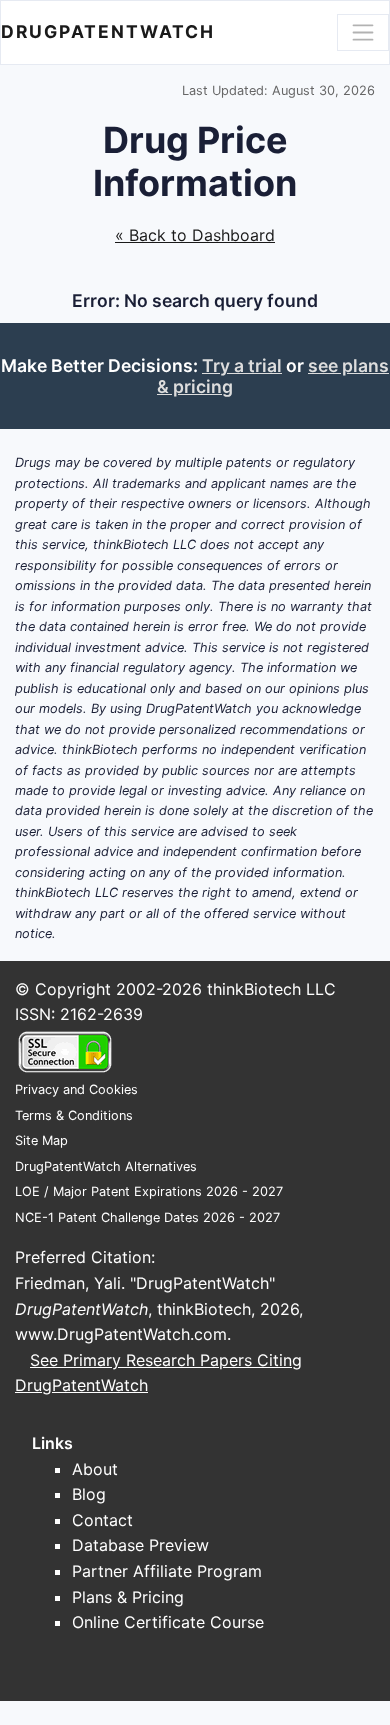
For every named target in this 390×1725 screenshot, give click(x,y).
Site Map (41, 1140)
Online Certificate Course (168, 1622)
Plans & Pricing (128, 1597)
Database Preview (140, 1545)
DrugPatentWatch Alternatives (106, 1166)
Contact (102, 1520)
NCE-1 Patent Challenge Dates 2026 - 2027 (147, 1217)
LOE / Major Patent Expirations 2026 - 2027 (149, 1191)
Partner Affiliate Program (167, 1571)
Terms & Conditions (74, 1115)
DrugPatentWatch (108, 31)
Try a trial (242, 365)
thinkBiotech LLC (271, 989)
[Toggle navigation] (363, 32)
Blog (89, 1494)
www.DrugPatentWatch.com (121, 1334)
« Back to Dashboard (195, 235)
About (95, 1469)
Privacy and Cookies (76, 1089)
